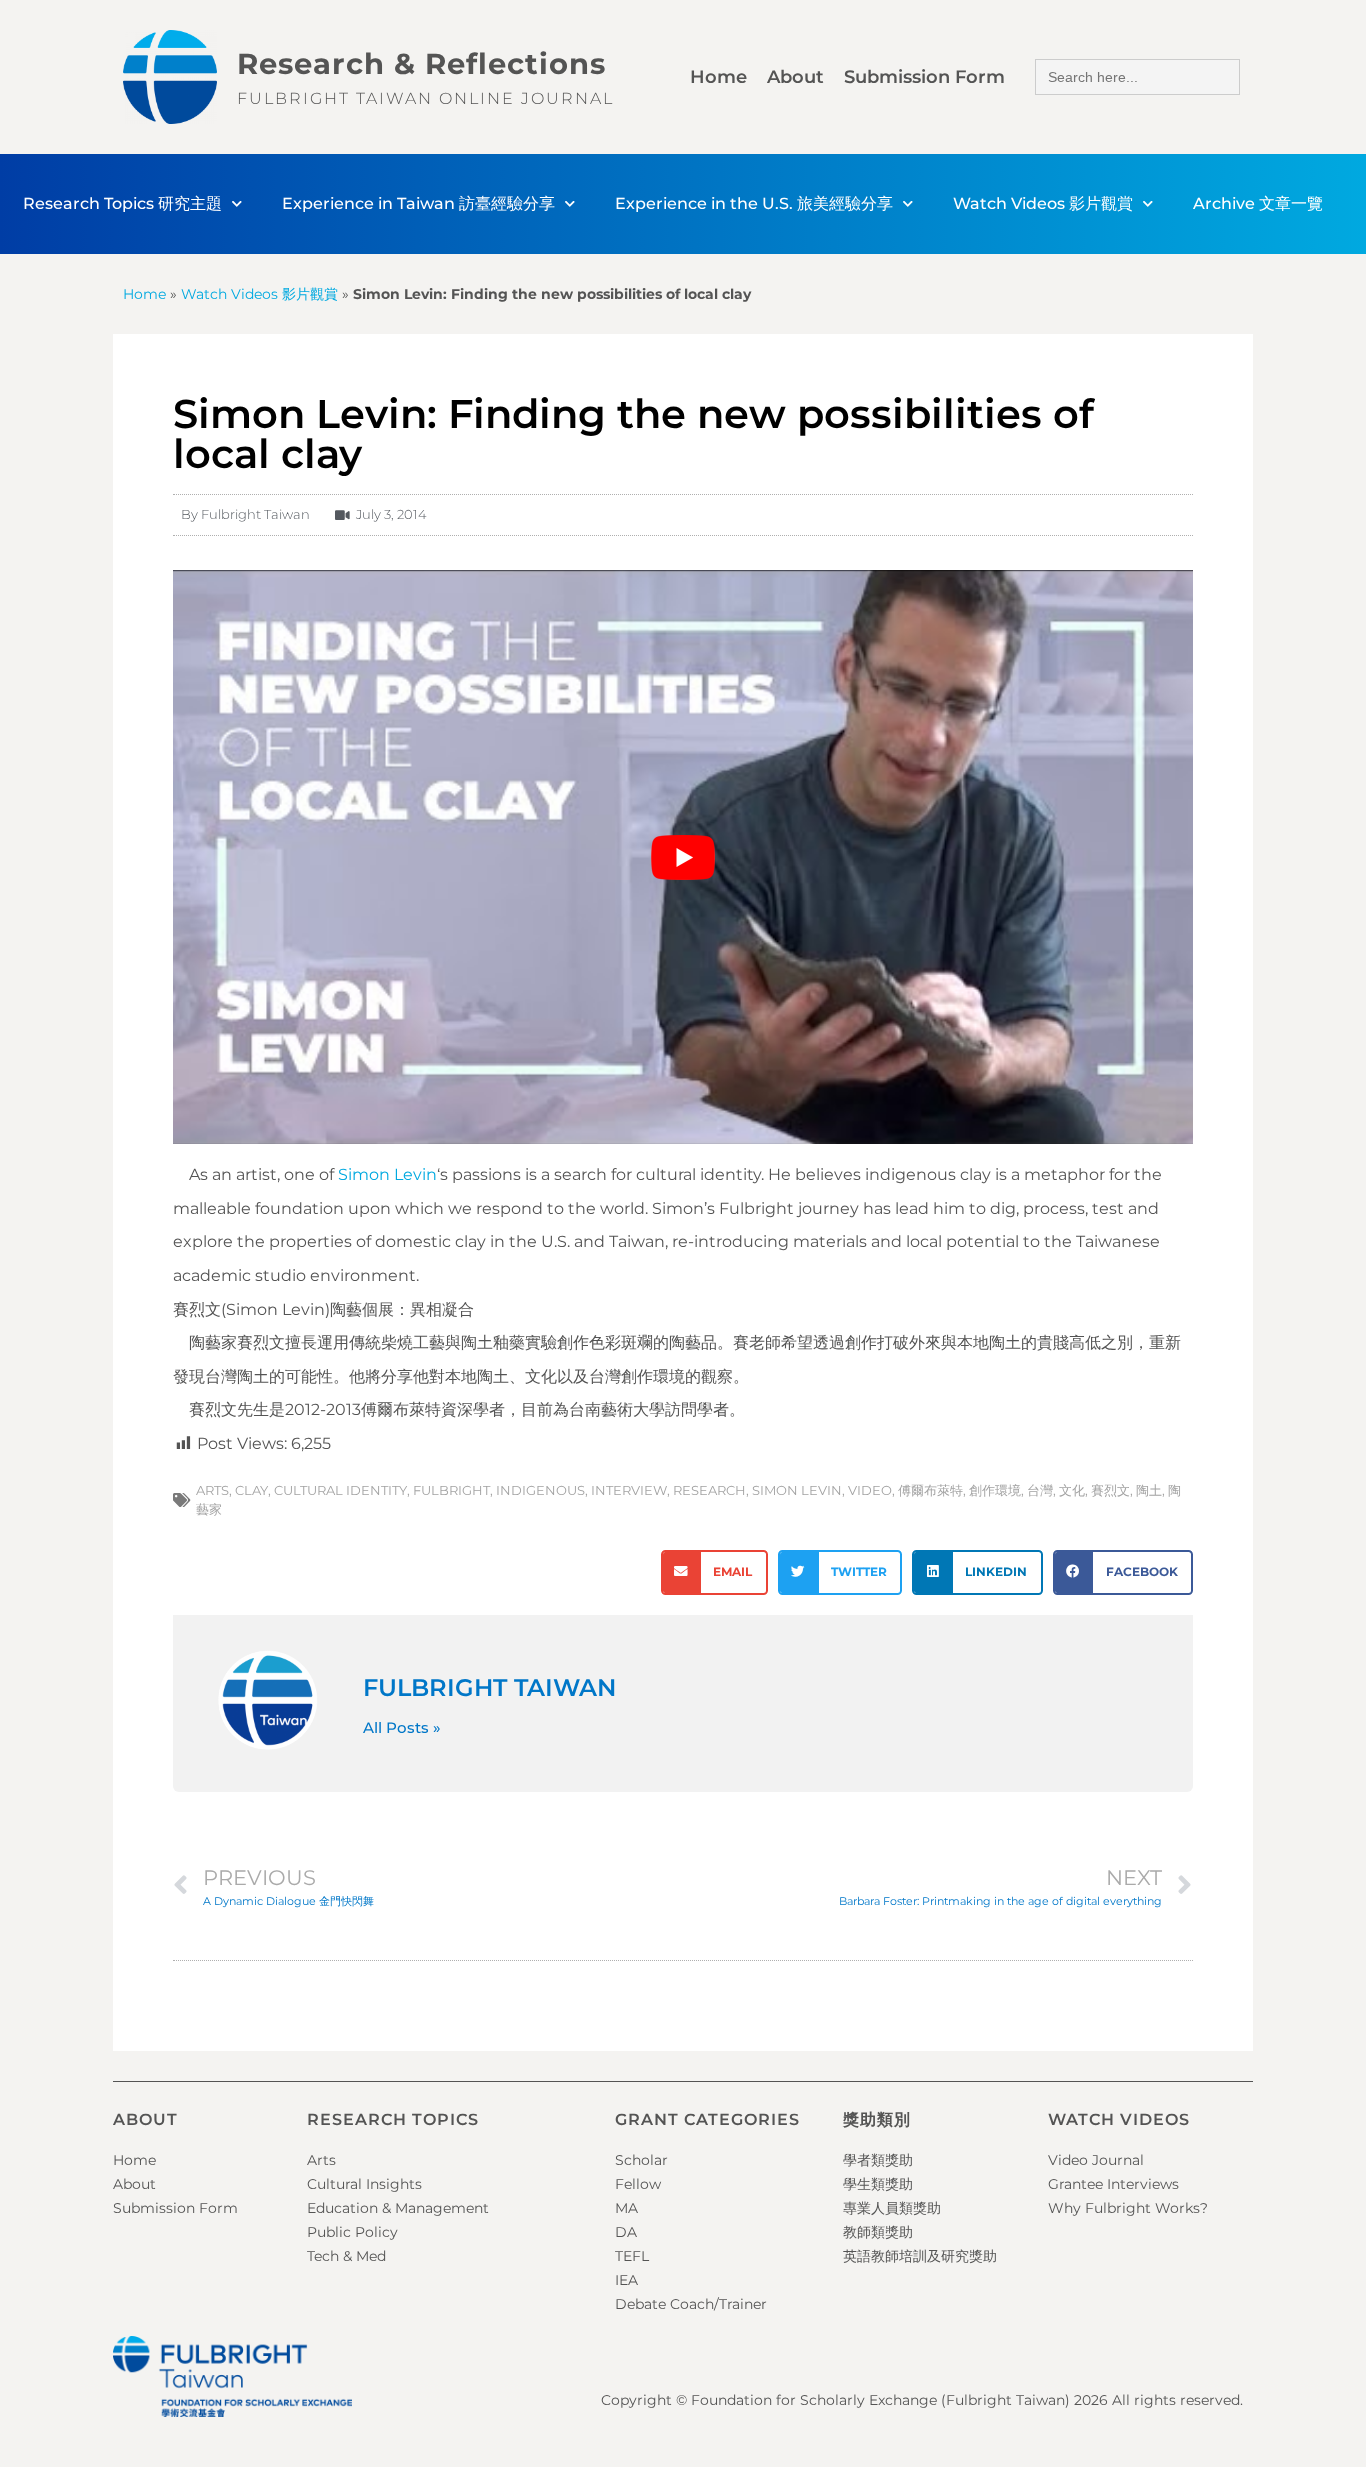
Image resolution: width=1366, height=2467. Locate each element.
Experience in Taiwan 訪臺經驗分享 (418, 203)
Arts (212, 1490)
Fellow (638, 2184)
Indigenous (540, 1490)
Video (870, 1490)
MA (626, 2208)
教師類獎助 (878, 2232)
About (795, 77)
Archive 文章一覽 (1258, 203)
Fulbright (451, 1490)
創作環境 (995, 1490)
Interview (629, 1490)
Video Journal (1096, 2160)
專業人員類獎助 (892, 2208)
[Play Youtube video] (683, 857)
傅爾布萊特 (930, 1490)
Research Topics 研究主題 (122, 203)
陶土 (1149, 1490)
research (709, 1490)
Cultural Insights (364, 2184)
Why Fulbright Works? (1128, 2208)
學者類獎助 (878, 2160)
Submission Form (924, 77)
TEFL (632, 2256)
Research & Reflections (421, 63)
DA (626, 2232)
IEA (626, 2280)
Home (718, 77)
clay (251, 1490)
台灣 (1040, 1490)
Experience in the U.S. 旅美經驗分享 (754, 203)
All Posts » (402, 1727)
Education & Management (398, 2208)
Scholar (641, 2160)
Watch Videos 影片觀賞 (1043, 203)
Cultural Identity (340, 1490)
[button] (714, 1572)
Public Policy (352, 2232)
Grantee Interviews (1113, 2184)
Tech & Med (346, 2256)
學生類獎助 (878, 2184)
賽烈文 (1110, 1490)
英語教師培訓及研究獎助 (920, 2256)
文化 (1072, 1490)
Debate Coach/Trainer (691, 2304)
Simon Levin (387, 1174)
